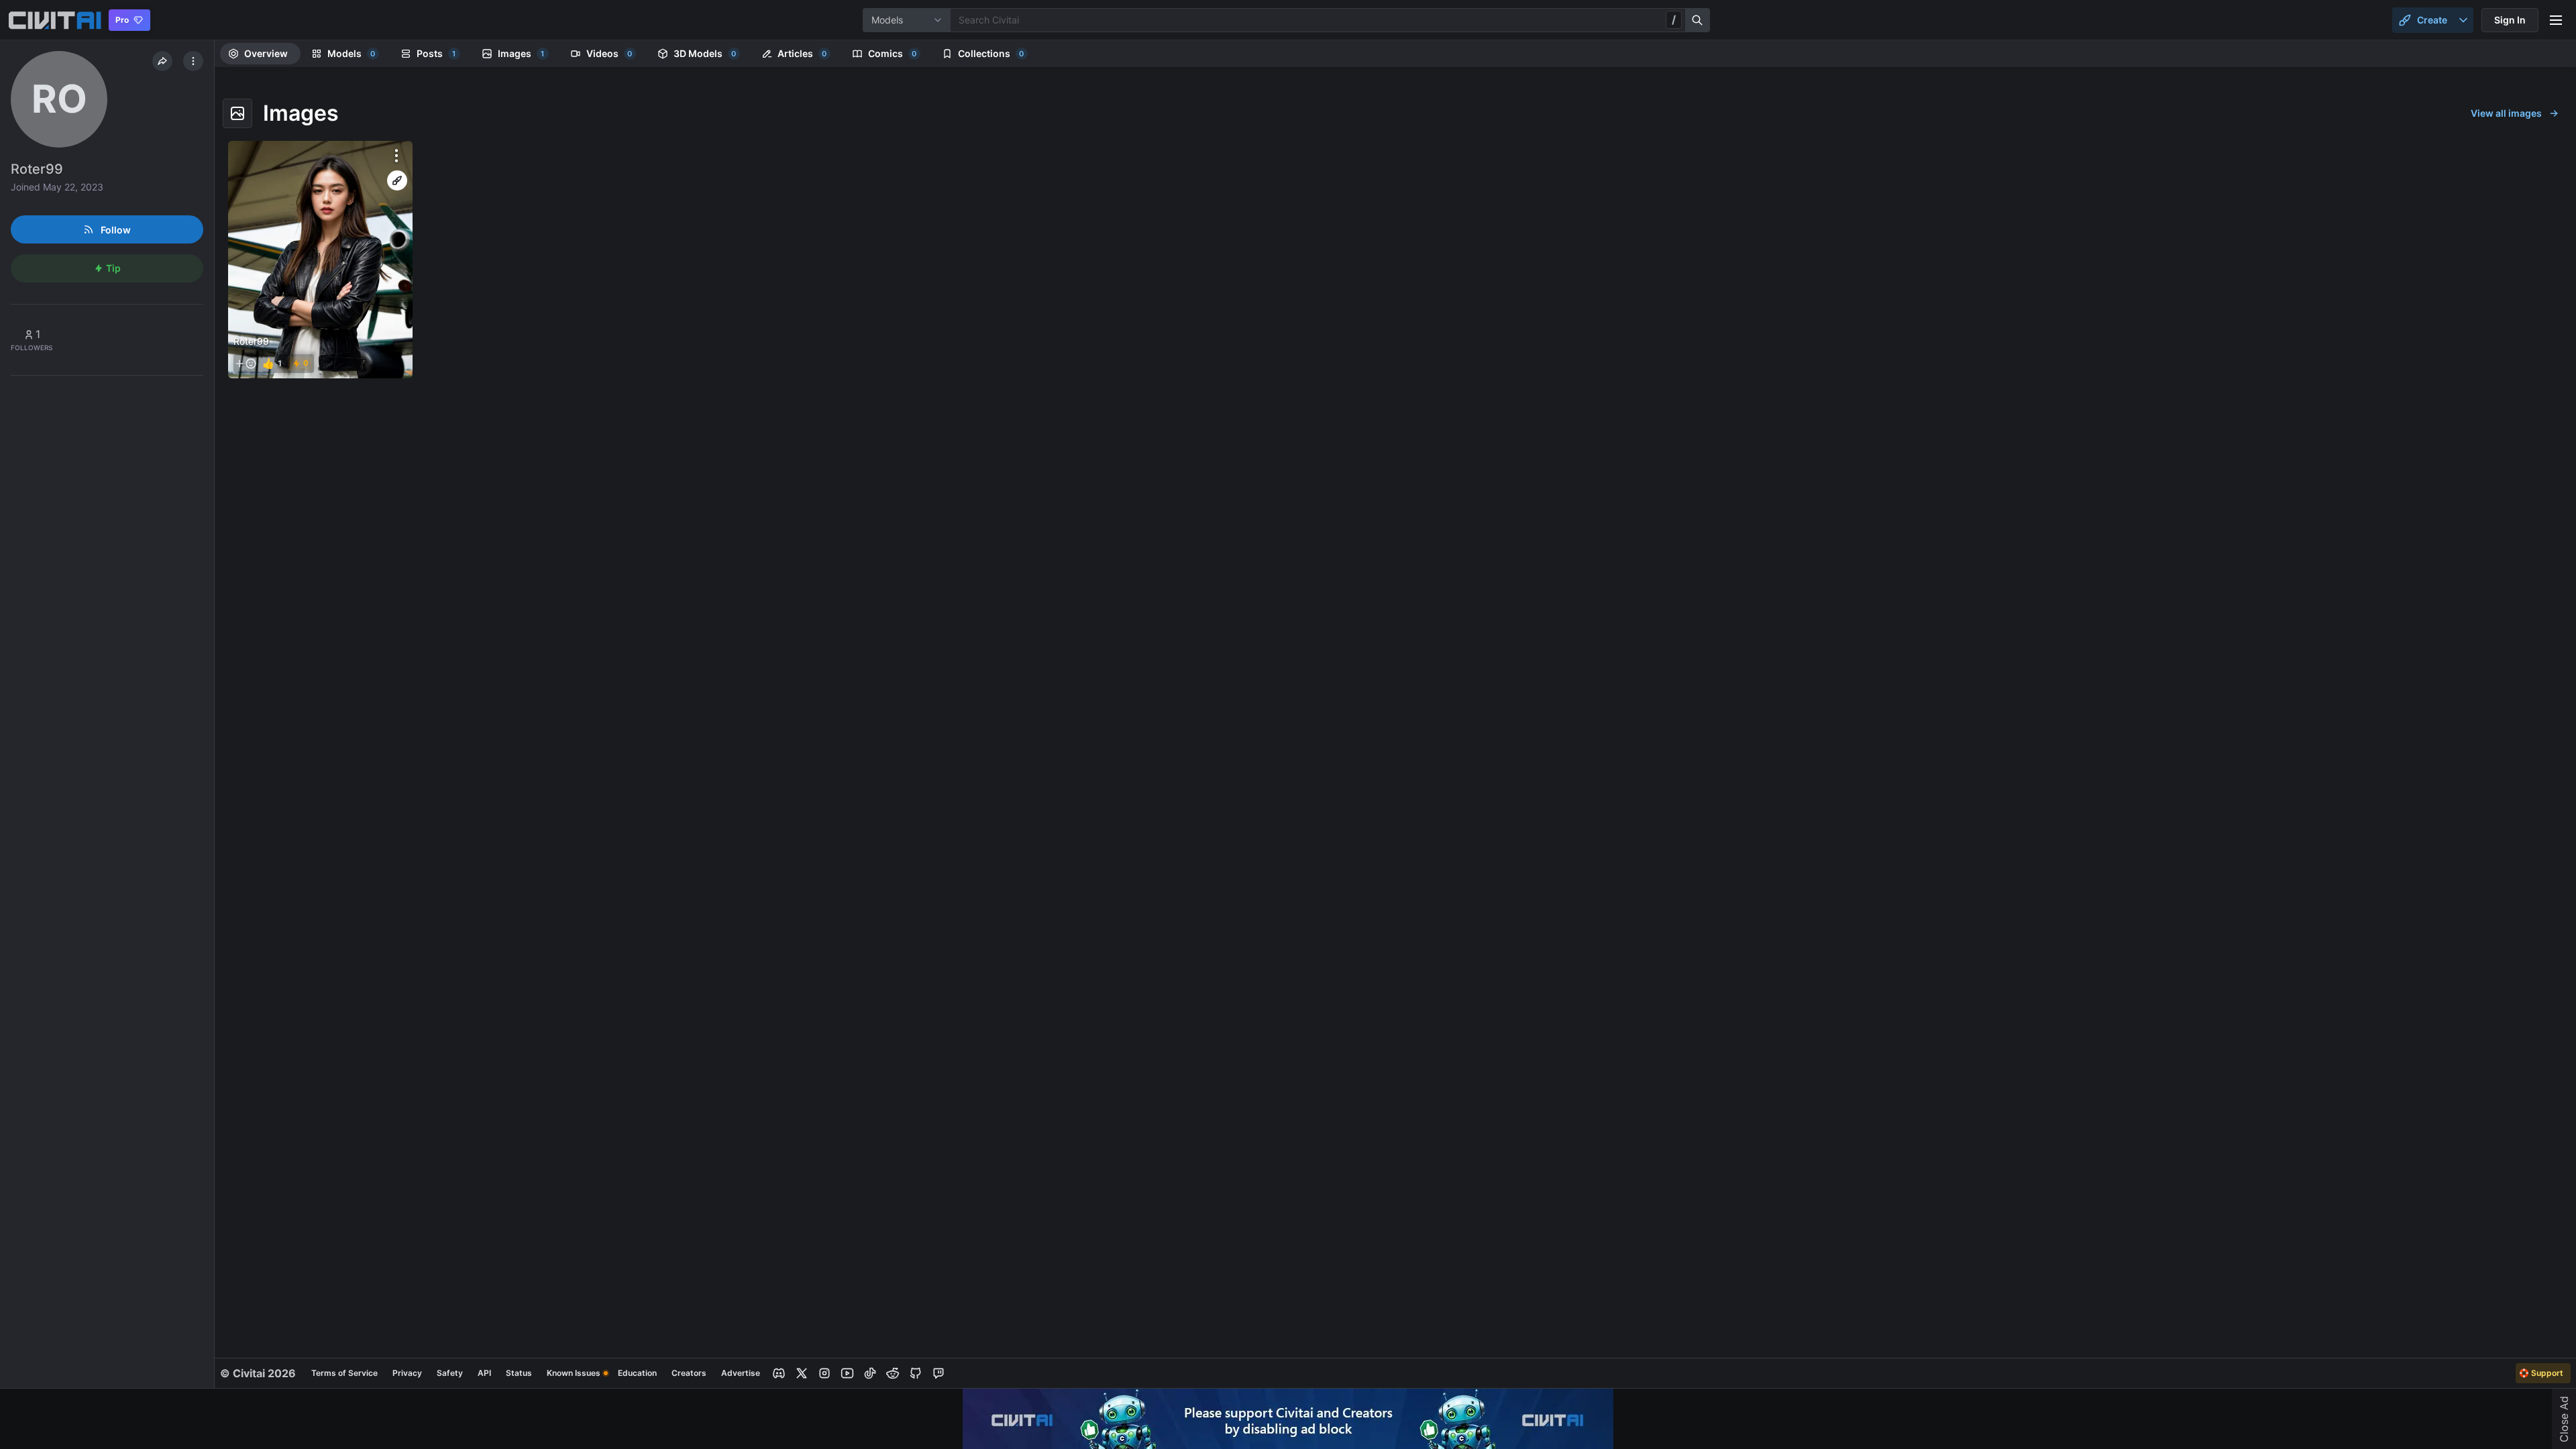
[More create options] (2463, 20)
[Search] (1698, 20)
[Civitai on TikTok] (870, 1373)
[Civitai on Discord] (779, 1373)
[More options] (396, 156)
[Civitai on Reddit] (893, 1373)
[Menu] (2556, 20)
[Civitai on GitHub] (916, 1373)
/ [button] (1674, 19)
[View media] (320, 260)
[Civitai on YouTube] (847, 1373)
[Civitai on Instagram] (824, 1373)
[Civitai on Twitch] (938, 1373)
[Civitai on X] (802, 1373)
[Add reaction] (246, 364)
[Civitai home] (55, 20)
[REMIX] (397, 180)
